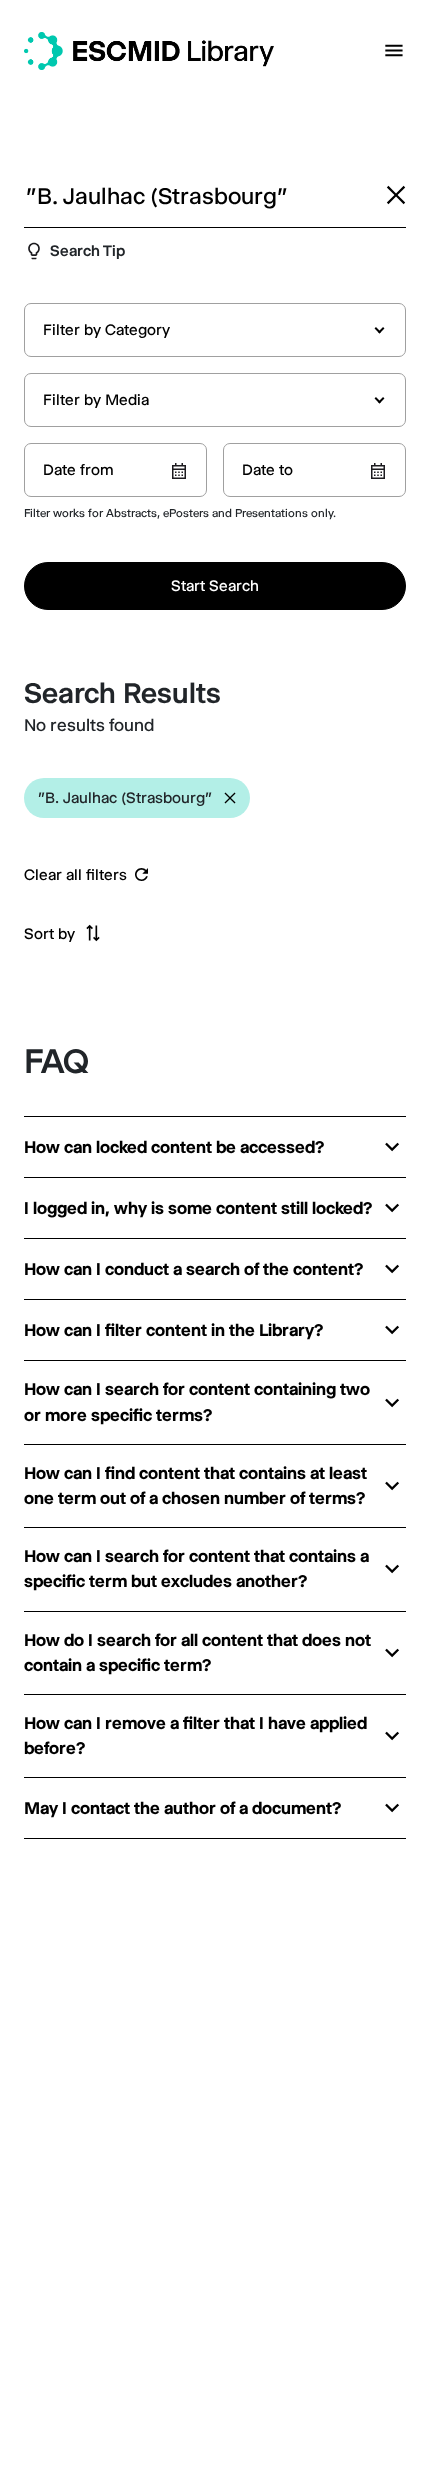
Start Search (215, 585)
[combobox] (215, 330)
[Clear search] (396, 195)
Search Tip (87, 250)
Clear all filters (75, 875)
